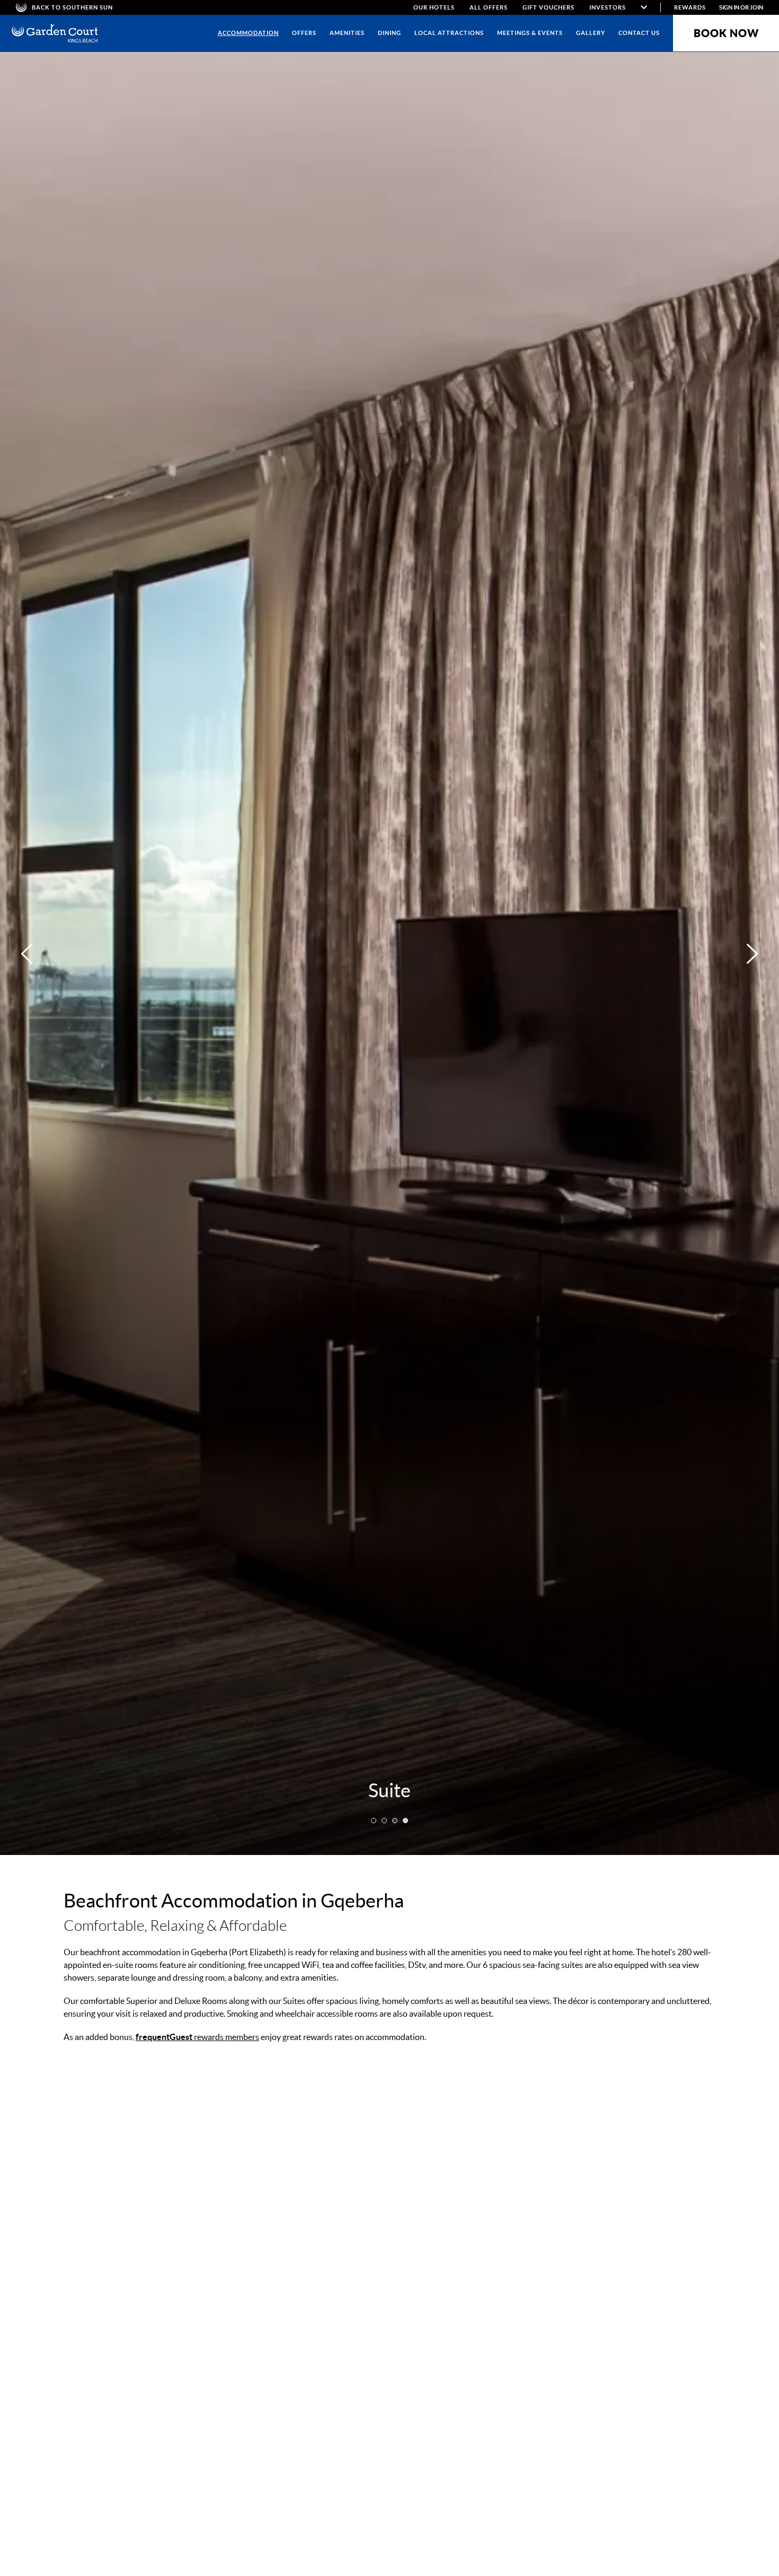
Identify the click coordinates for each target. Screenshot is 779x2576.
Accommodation (248, 33)
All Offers (489, 7)
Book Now (726, 33)
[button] (374, 1821)
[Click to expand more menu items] (644, 7)
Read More (600, 2290)
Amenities (347, 33)
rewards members (197, 2037)
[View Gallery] (271, 2290)
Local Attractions (449, 33)
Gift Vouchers (548, 7)
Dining (389, 33)
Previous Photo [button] (27, 954)
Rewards (690, 7)
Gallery (591, 33)
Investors (608, 7)
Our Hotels (434, 7)
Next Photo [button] (752, 954)
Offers (304, 33)
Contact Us (639, 33)
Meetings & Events (530, 33)
